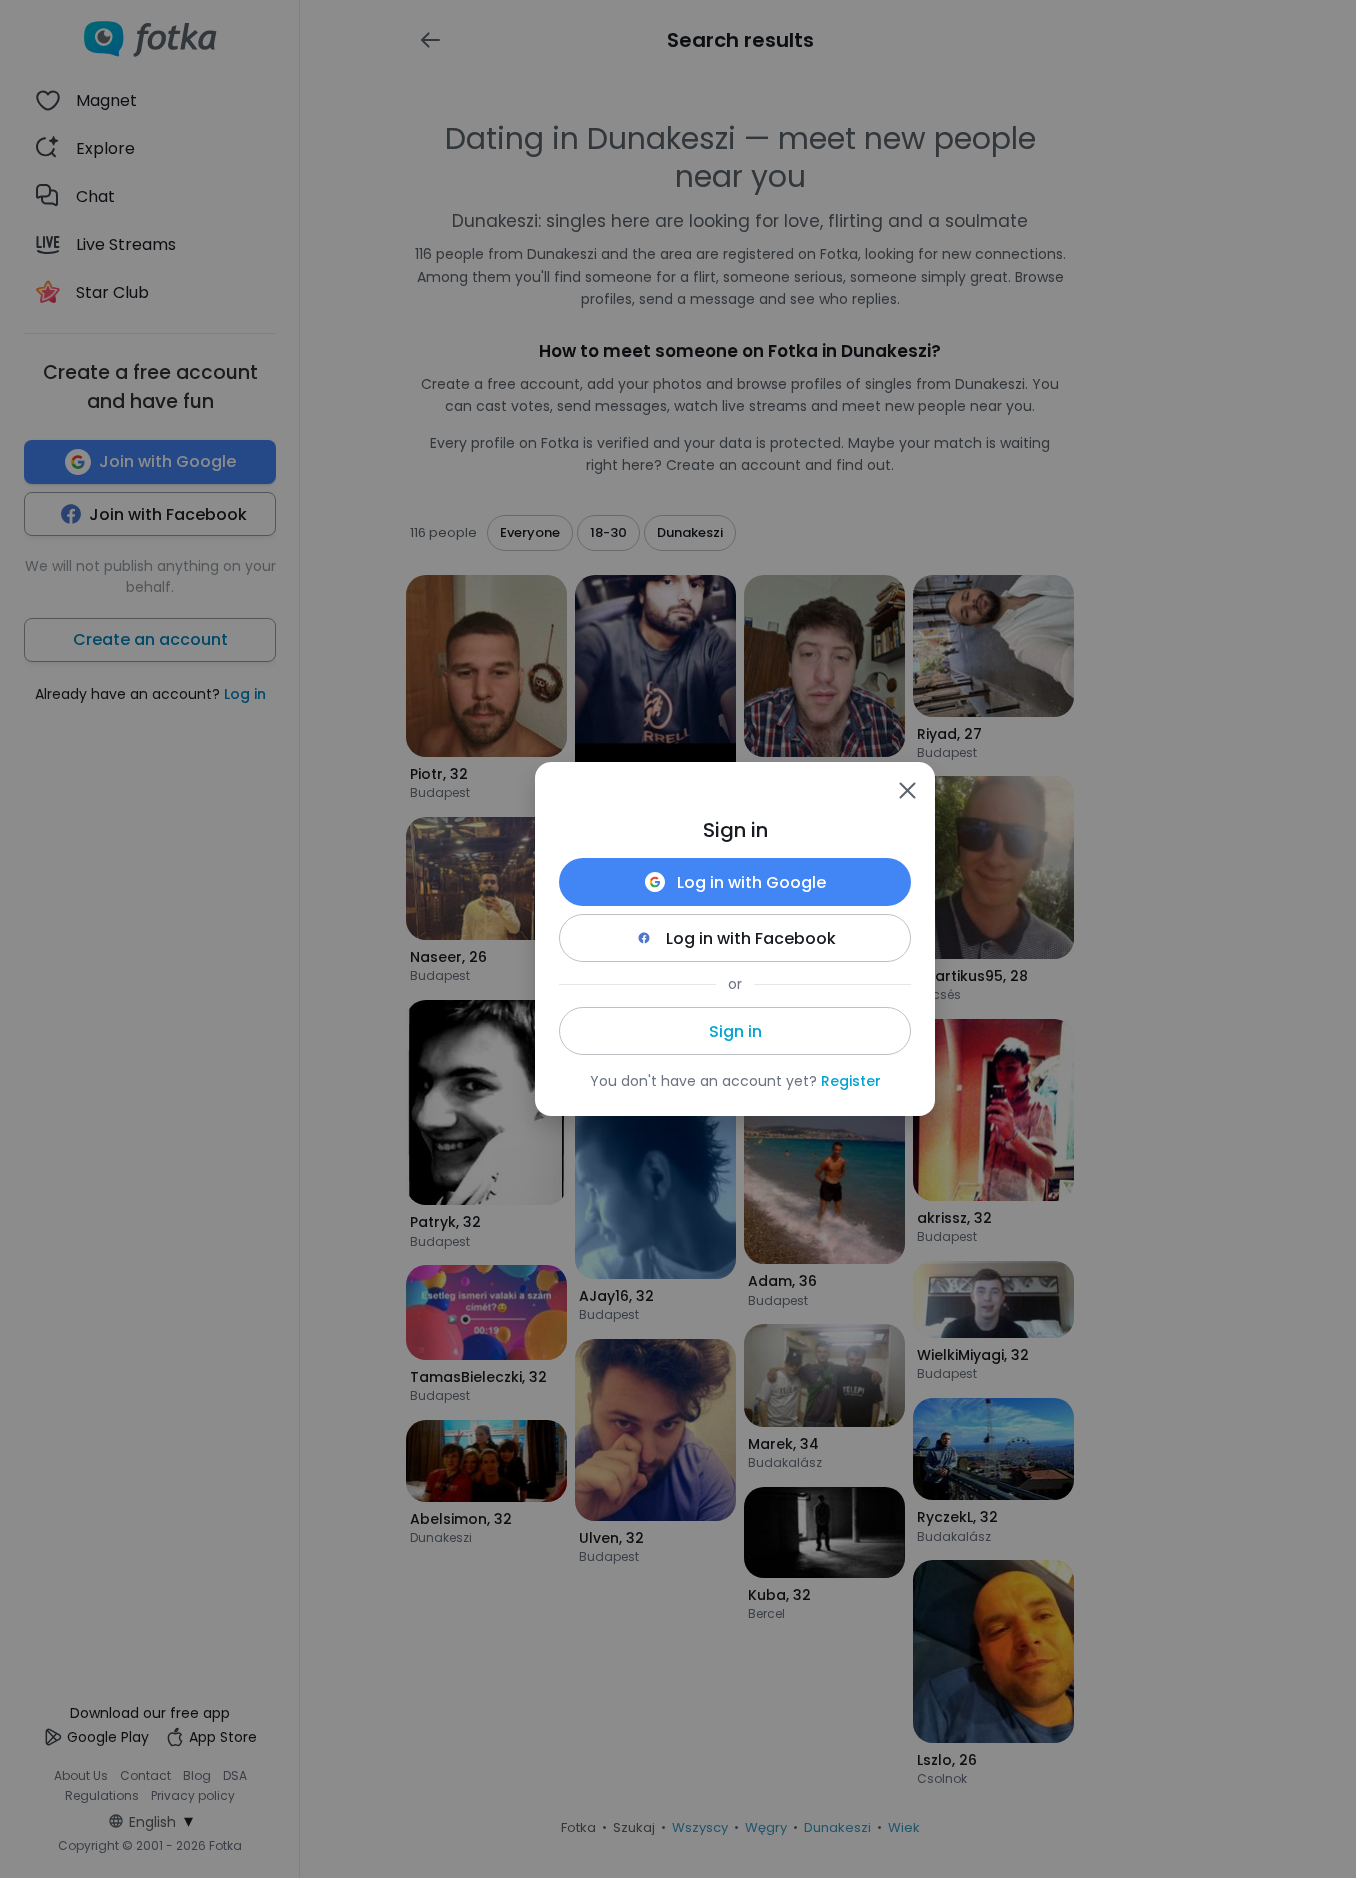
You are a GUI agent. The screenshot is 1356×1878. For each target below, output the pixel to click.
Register (851, 1081)
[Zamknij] (907, 790)
